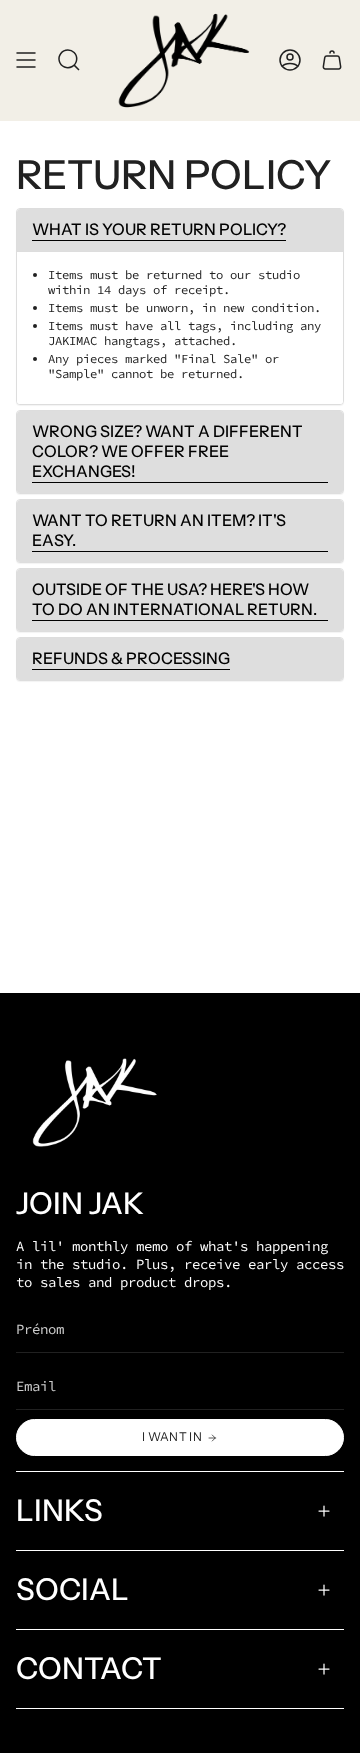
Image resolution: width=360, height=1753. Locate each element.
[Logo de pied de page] (91, 1102)
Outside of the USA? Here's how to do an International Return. (174, 599)
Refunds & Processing (131, 658)
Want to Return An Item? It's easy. (159, 530)
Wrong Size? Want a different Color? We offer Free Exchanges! (167, 451)
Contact (89, 1668)
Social (72, 1589)
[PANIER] (332, 60)
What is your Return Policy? (159, 229)
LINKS (59, 1510)
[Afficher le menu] (26, 60)
